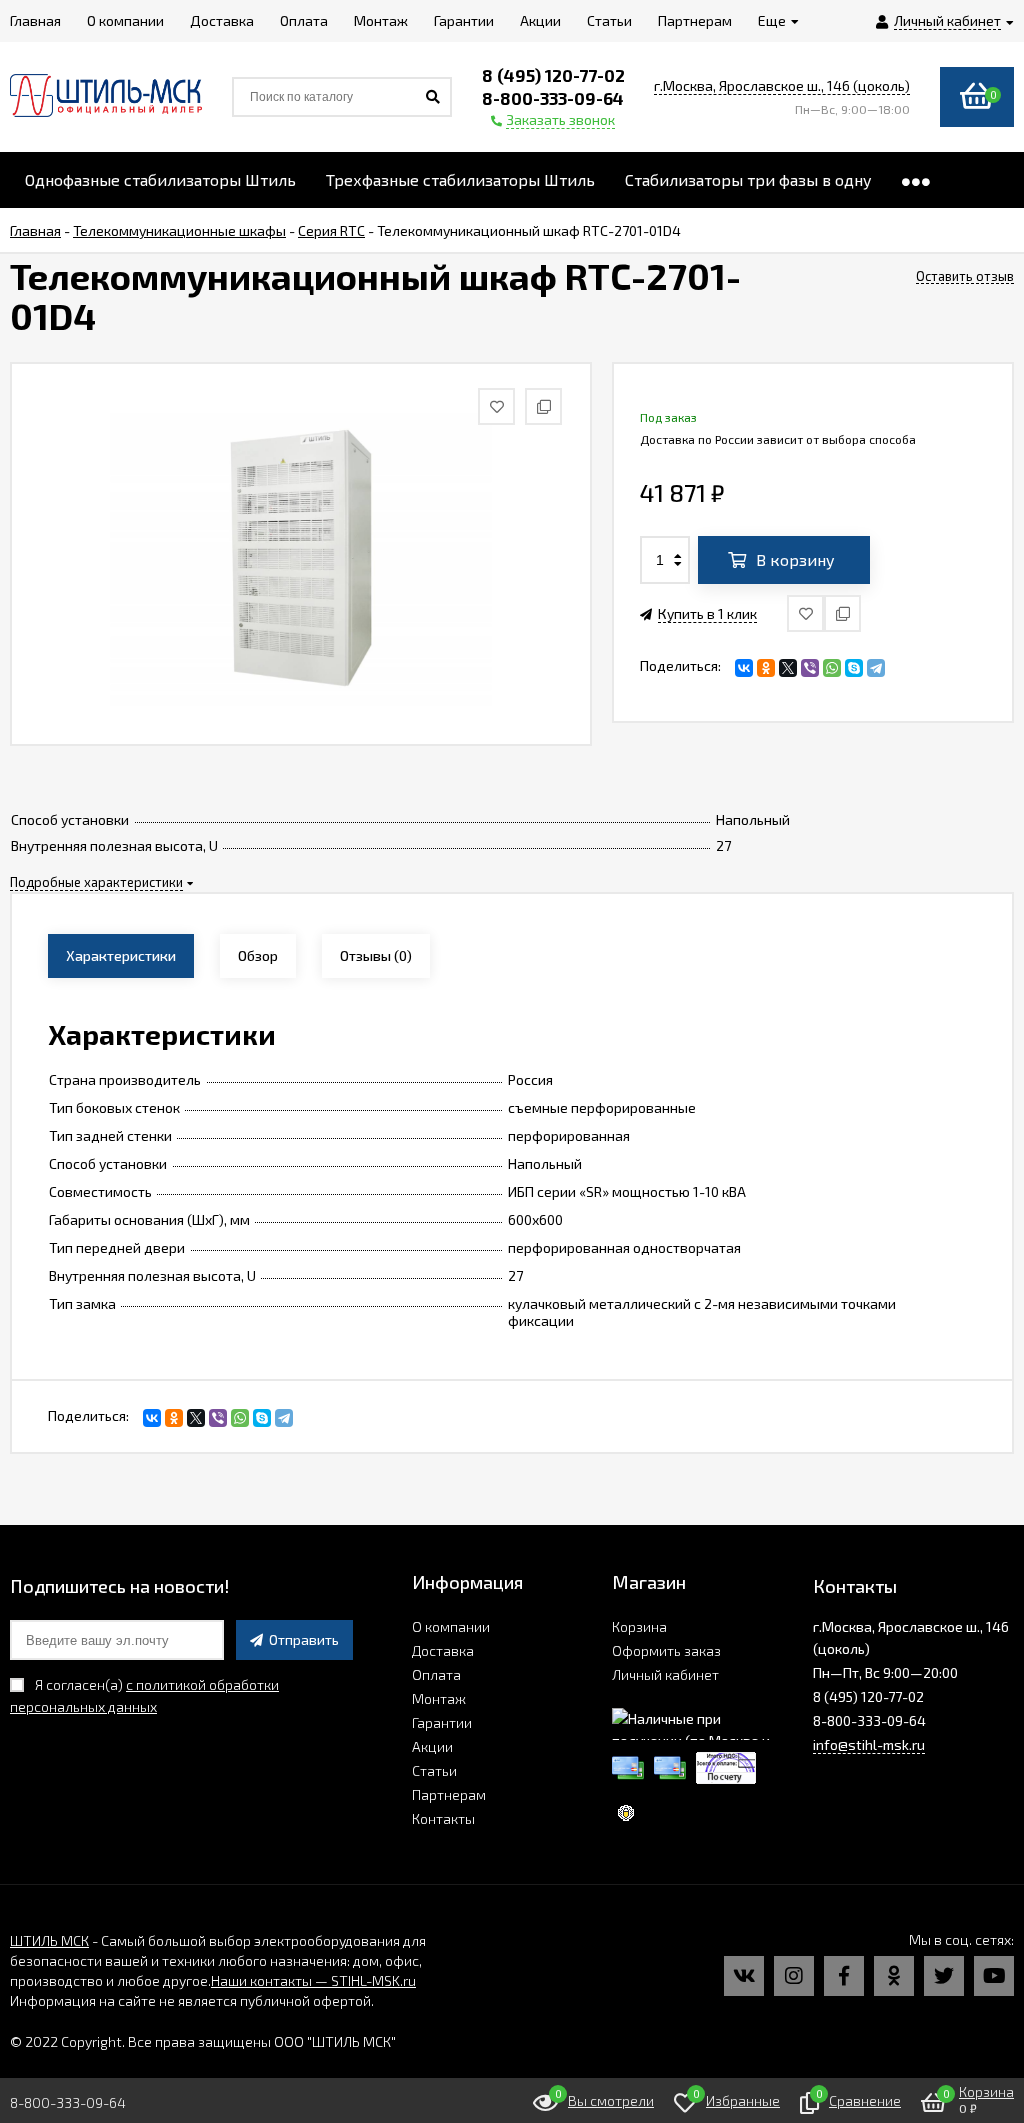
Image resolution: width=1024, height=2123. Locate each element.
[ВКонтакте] (744, 668)
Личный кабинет (665, 1674)
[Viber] (810, 668)
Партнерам (449, 1794)
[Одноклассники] (766, 668)
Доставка (443, 1650)
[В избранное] (805, 613)
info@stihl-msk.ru (869, 1744)
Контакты (443, 1818)
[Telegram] (876, 668)
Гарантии (442, 1722)
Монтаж (439, 1698)
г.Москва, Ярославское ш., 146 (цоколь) (782, 85)
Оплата (436, 1674)
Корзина (639, 1626)
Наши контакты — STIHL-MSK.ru (313, 1980)
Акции (432, 1746)
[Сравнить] (842, 613)
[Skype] (854, 668)
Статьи (434, 1770)
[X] (788, 668)
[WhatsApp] (832, 668)
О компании (451, 1626)
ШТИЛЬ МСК (49, 1940)
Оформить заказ (666, 1650)
